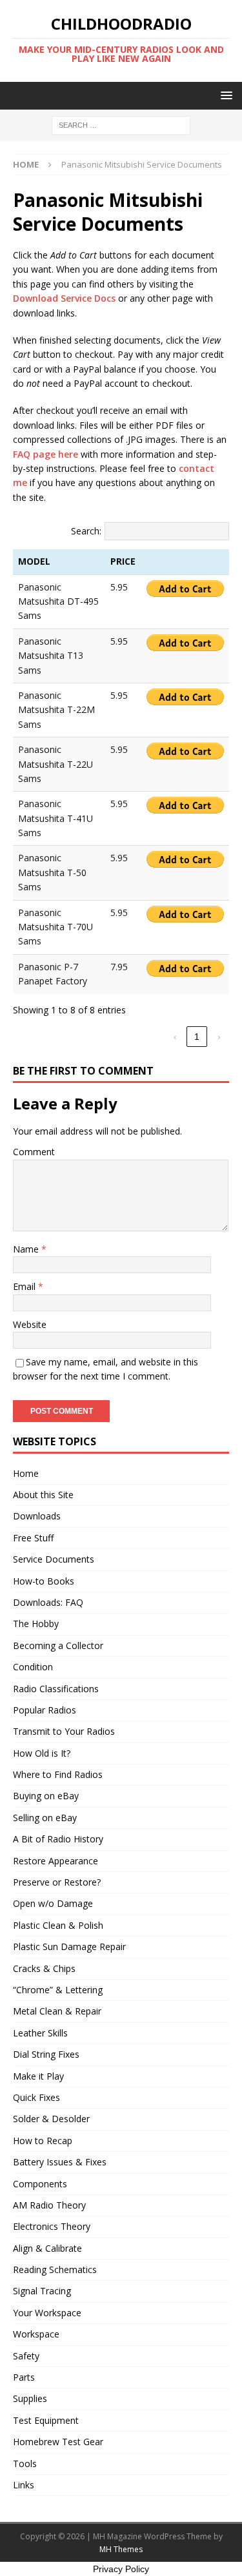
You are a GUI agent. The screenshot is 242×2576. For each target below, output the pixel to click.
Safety (26, 2356)
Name (27, 1249)
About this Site (43, 1495)
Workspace (36, 2334)
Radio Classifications (56, 1689)
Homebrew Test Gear (58, 2442)
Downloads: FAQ (48, 1602)
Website (30, 1324)
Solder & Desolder (51, 2119)
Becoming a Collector (58, 1645)
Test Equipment (46, 2420)
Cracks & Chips (44, 1968)
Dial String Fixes (46, 2054)
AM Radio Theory (49, 2205)
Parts (24, 2377)
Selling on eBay (45, 1818)
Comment (34, 1152)
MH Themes (121, 2549)
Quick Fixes (36, 2097)
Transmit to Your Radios (64, 1731)
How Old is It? (42, 1753)
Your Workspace (47, 2313)
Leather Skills (40, 2033)
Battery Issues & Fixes (60, 2162)
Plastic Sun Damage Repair (69, 1947)
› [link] (219, 1037)
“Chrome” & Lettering (58, 1990)
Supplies (30, 2398)
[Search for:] (121, 125)
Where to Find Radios (58, 1774)
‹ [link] (175, 1037)
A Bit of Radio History (58, 1839)
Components (40, 2184)
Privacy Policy (121, 2569)
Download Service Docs (64, 298)
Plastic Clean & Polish (58, 1925)
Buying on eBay (46, 1796)
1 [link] (197, 1037)
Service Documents (54, 1559)
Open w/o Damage (53, 1903)
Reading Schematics (55, 2269)
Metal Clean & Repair (57, 2011)
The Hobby (36, 1624)
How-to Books (44, 1581)
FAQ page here (45, 454)
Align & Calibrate (47, 2248)
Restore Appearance (55, 1861)
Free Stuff (33, 1538)
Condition (33, 1667)
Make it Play (38, 2076)
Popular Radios (45, 1710)
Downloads (37, 1516)
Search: (86, 531)
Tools (25, 2464)
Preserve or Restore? (57, 1882)
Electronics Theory (52, 2226)
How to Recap (43, 2141)
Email (25, 1286)
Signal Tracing (42, 2291)
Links (24, 2485)
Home (26, 1473)
